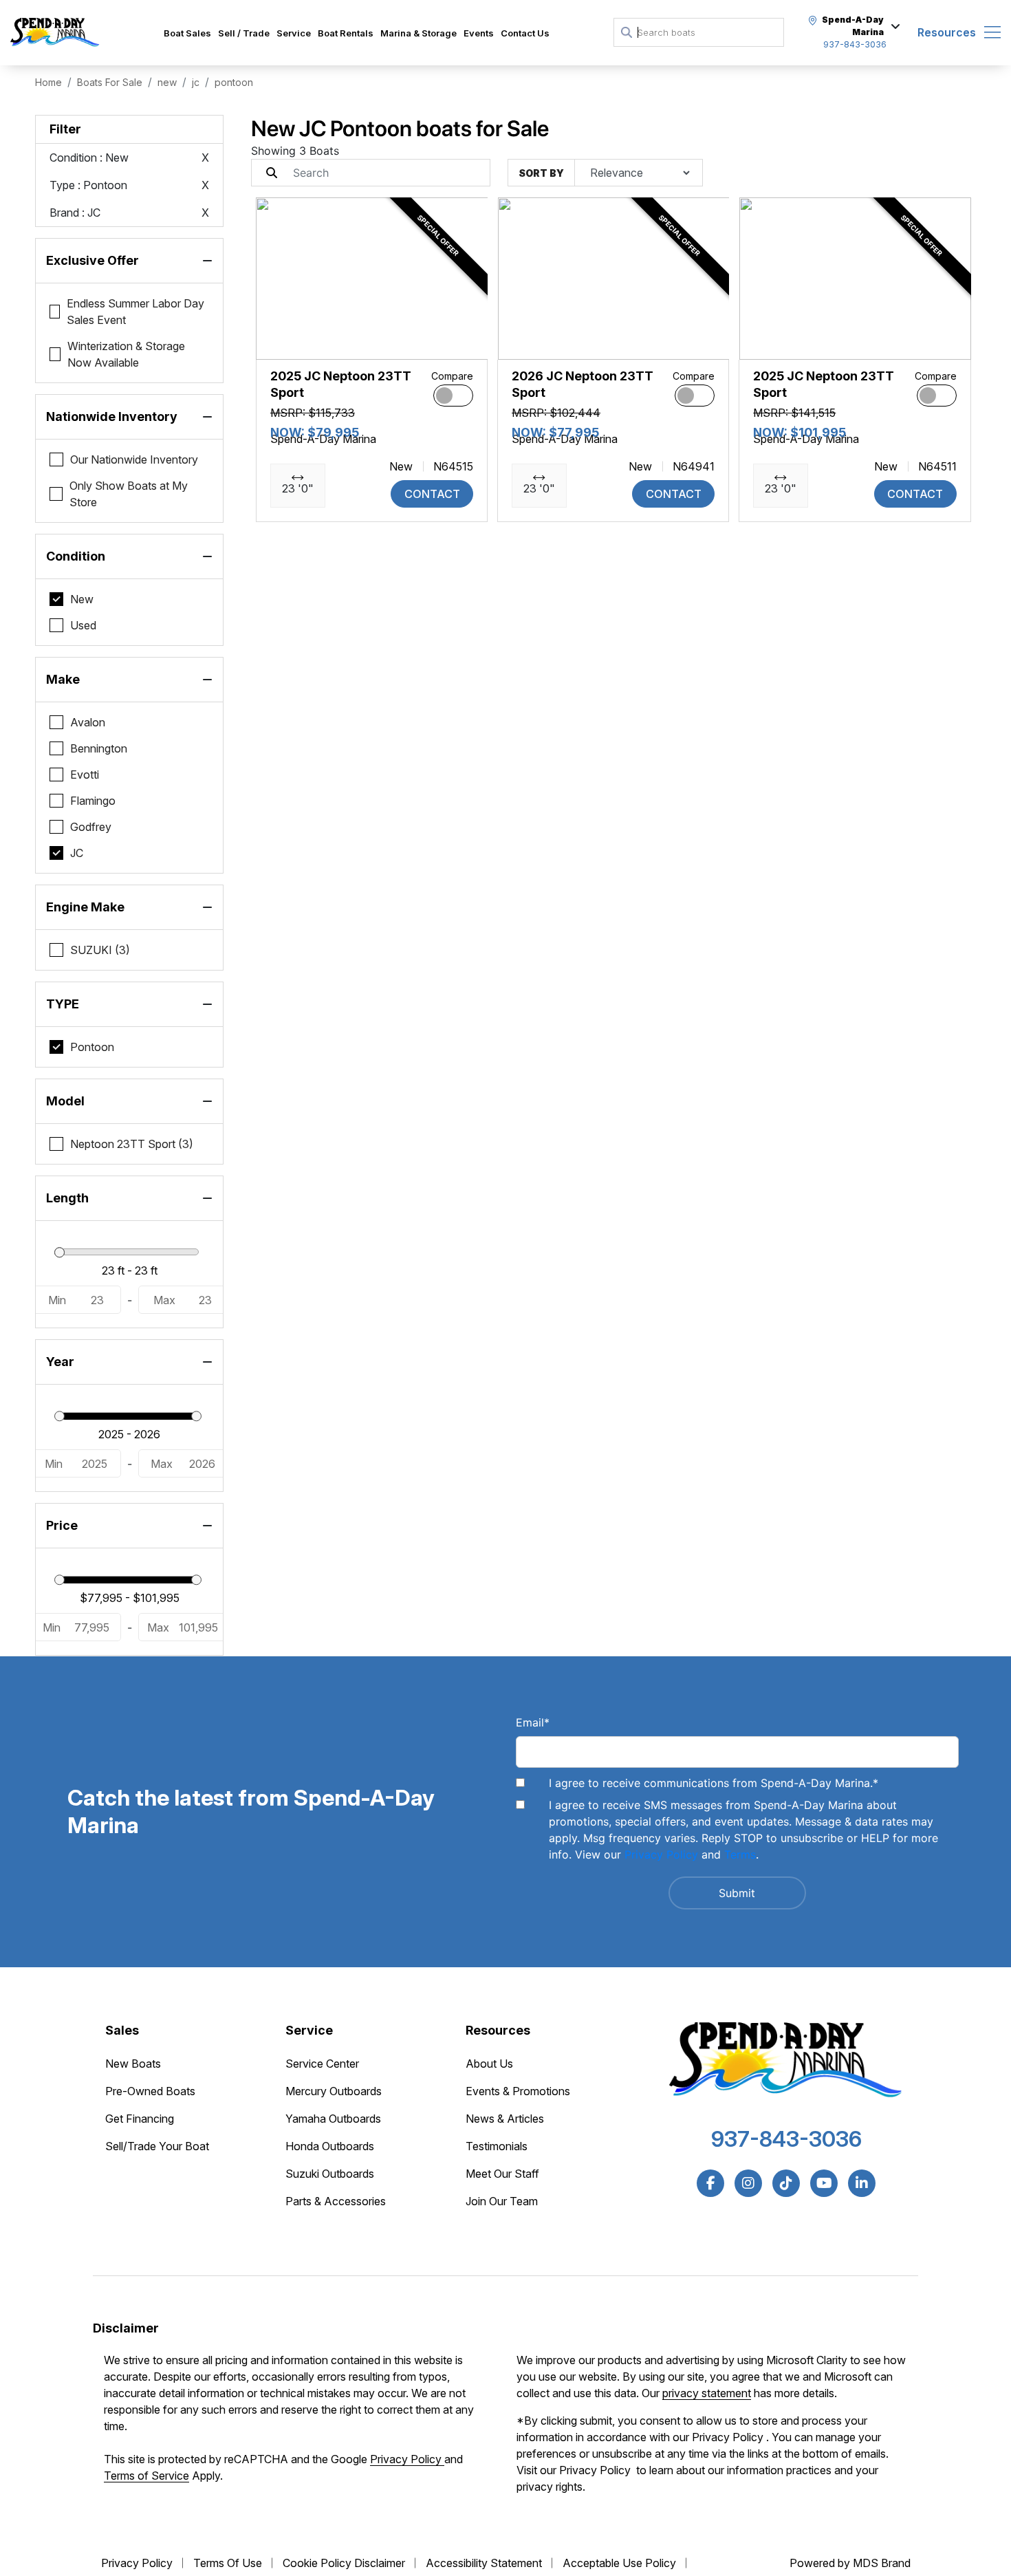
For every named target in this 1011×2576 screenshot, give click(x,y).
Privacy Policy (661, 1854)
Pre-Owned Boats (150, 2091)
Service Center (322, 2064)
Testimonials (497, 2146)
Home (48, 82)
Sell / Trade (244, 33)
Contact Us (525, 33)
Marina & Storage (418, 33)
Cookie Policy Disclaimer (344, 2563)
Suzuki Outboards (330, 2174)
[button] (278, 342)
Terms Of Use (228, 2563)
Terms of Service (146, 2476)
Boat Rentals (346, 33)
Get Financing (140, 2119)
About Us (489, 2064)
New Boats (133, 2064)
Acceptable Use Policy (619, 2563)
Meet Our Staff (502, 2174)
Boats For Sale (110, 82)
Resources (947, 32)
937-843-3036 (786, 2139)
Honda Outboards (330, 2146)
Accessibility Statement (484, 2563)
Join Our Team (502, 2201)
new (167, 82)
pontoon (234, 82)
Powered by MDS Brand (850, 2563)
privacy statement (707, 2393)
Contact (432, 494)
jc (196, 82)
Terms (740, 1854)
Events (479, 33)
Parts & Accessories (336, 2201)
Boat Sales (187, 33)
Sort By (541, 173)
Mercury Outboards (334, 2091)
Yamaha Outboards (333, 2119)
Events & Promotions (518, 2091)
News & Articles (505, 2119)
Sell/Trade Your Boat (157, 2146)
